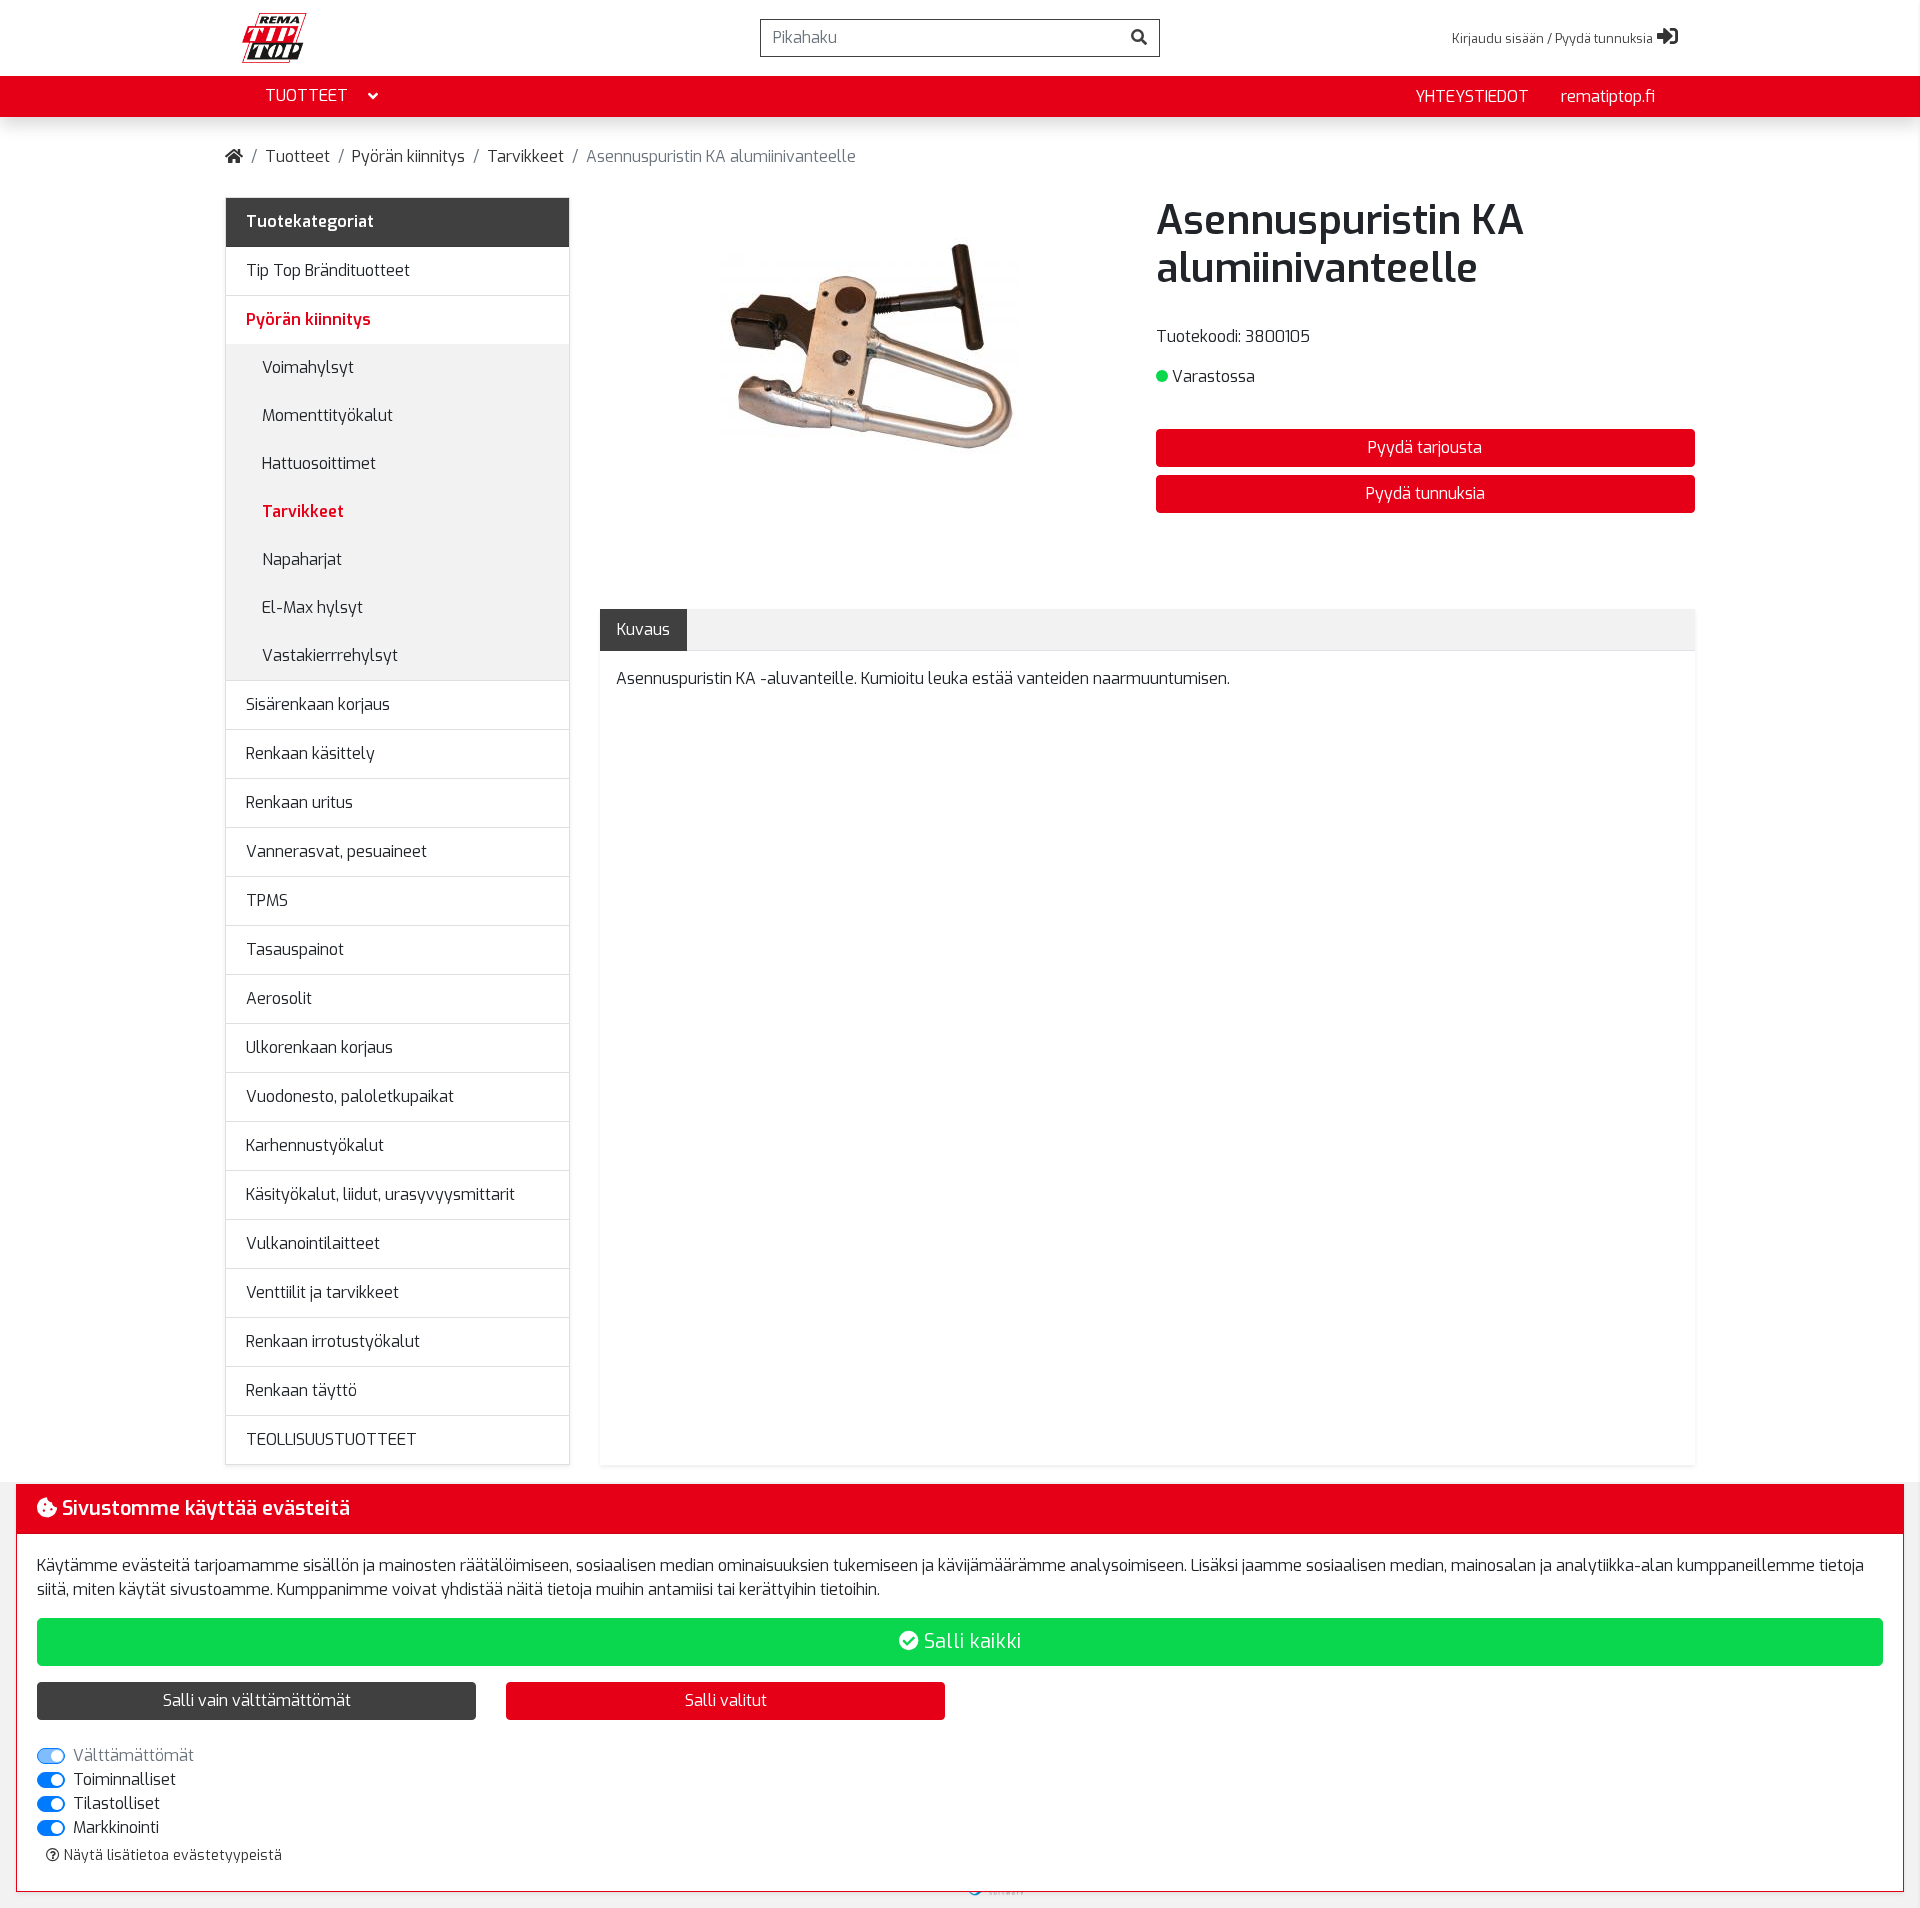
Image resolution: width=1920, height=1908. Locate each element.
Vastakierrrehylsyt (330, 655)
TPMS (267, 900)
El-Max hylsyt (312, 607)
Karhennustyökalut (315, 1145)
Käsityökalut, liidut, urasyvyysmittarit (380, 1194)
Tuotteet (306, 95)
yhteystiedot (1472, 96)
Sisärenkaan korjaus (318, 704)
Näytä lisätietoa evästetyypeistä (171, 1855)
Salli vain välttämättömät (257, 1700)
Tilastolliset (116, 1803)
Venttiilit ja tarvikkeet (322, 1292)
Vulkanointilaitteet (313, 1243)
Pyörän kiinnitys (408, 156)
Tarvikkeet (525, 156)
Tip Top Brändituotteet (328, 270)
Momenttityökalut (327, 415)
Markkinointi (116, 1827)
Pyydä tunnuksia (1425, 493)
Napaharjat (302, 559)
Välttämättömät (133, 1755)
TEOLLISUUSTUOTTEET (331, 1439)
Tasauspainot (295, 949)
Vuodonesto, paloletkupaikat (350, 1096)
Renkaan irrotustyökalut (333, 1341)
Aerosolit (279, 998)
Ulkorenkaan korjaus (319, 1047)
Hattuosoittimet (319, 463)
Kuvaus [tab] (643, 629)
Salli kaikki (970, 1641)
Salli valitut (726, 1700)
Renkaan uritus (299, 802)
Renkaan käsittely (310, 753)
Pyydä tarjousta (1425, 447)
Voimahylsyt (308, 367)
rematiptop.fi (1608, 96)
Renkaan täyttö (301, 1390)
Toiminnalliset (124, 1779)
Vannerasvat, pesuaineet (336, 851)
